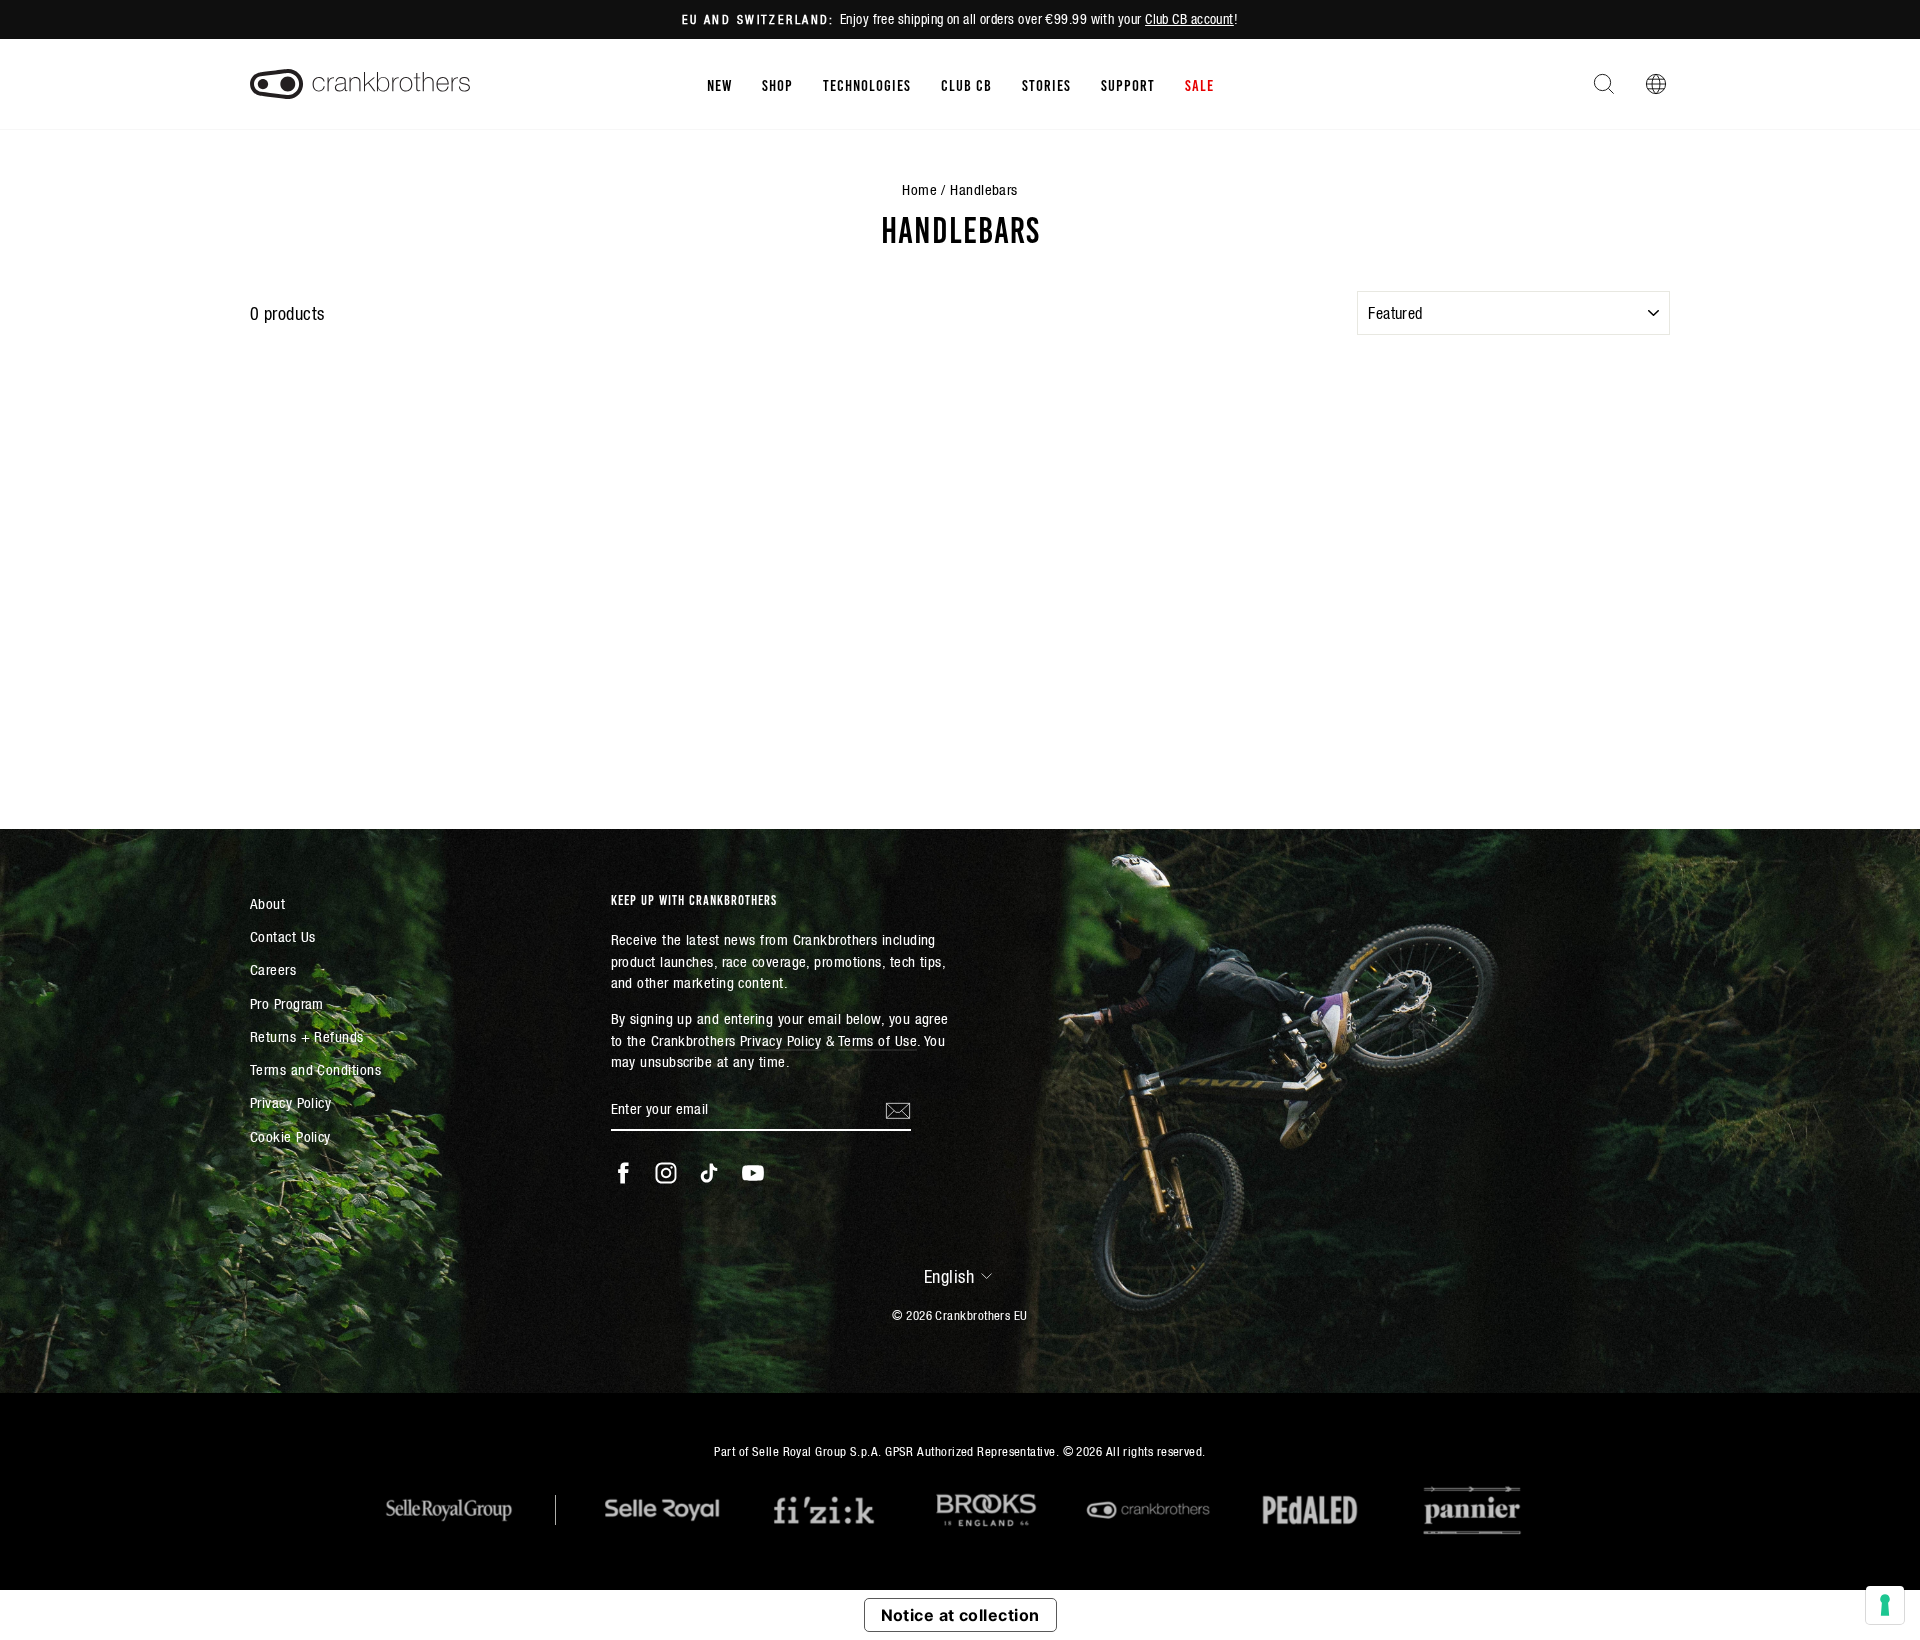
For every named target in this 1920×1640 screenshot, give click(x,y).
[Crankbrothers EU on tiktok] (709, 1173)
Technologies (867, 84)
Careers (273, 969)
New (719, 84)
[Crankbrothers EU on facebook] (623, 1173)
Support (1128, 84)
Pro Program (287, 1003)
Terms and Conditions (315, 1069)
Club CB (966, 84)
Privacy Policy (290, 1102)
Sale (1199, 84)
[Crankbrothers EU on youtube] (753, 1173)
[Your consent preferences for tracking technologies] (1885, 1605)
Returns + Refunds (307, 1036)
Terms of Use (877, 1040)
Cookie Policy (290, 1136)
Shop (777, 84)
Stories (1046, 84)
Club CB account (1189, 19)
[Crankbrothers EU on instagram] (666, 1173)
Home (919, 189)
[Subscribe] (898, 1109)
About (267, 903)
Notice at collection (960, 1615)
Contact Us (283, 936)
